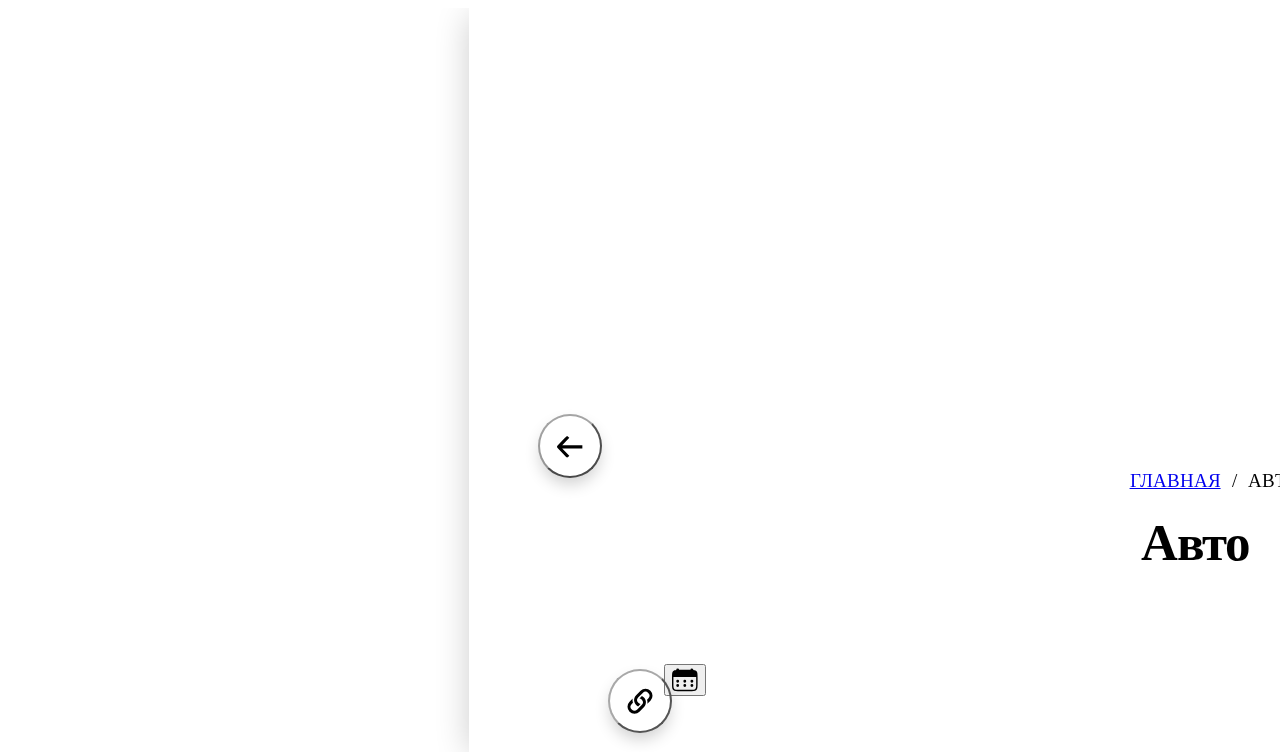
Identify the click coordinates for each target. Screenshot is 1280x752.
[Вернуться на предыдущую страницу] (570, 446)
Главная (1175, 480)
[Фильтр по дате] (685, 680)
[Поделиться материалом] (640, 701)
